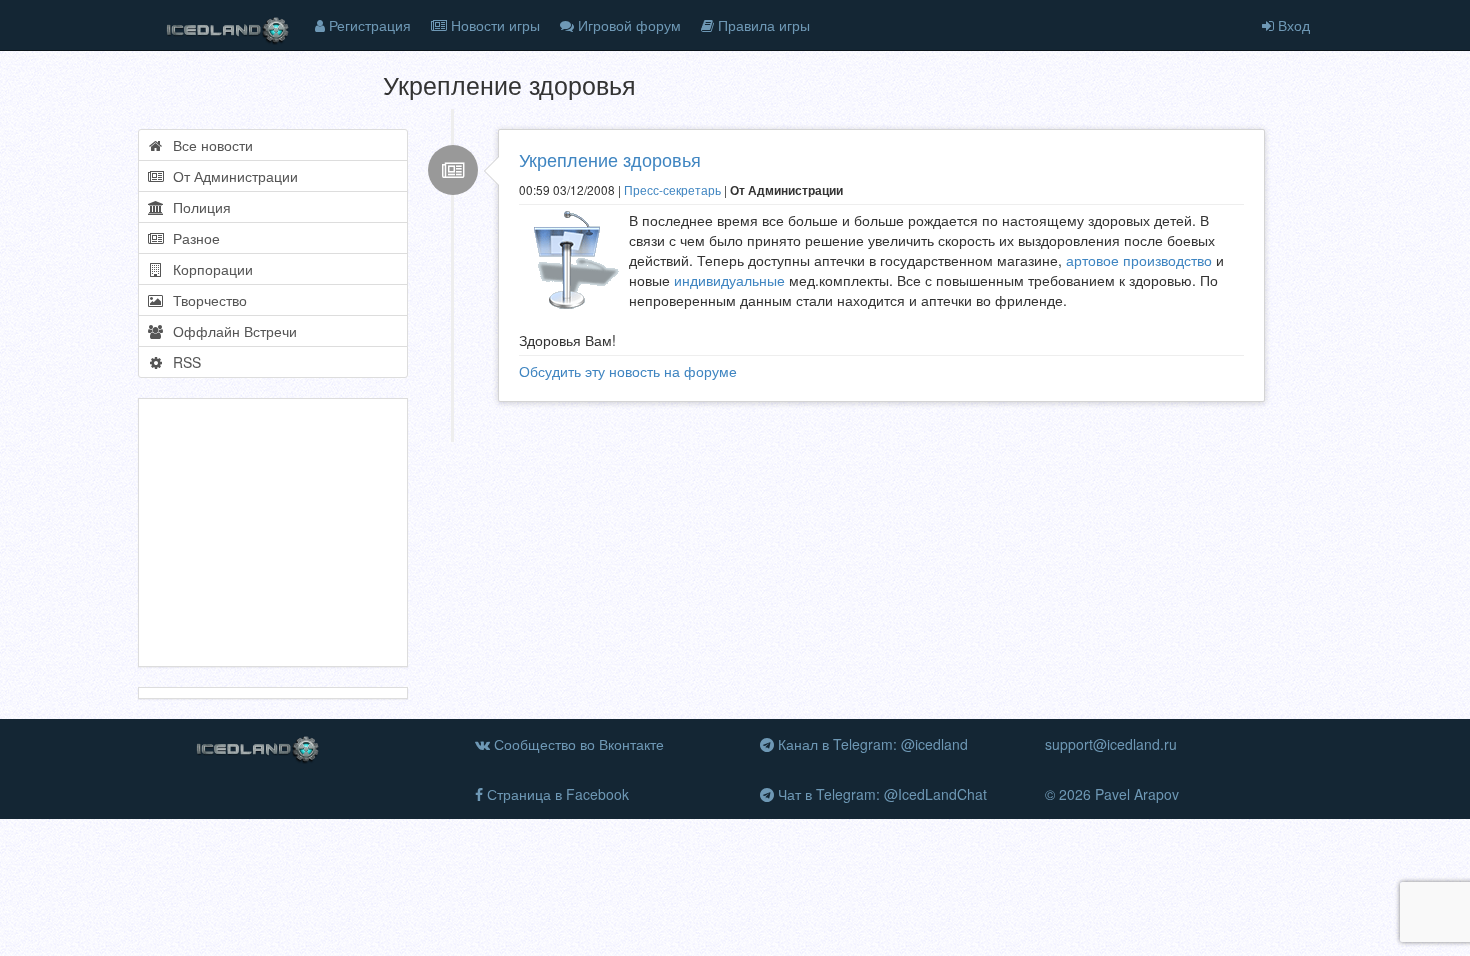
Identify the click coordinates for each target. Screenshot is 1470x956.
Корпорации (209, 269)
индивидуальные (729, 280)
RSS (183, 362)
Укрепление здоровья (610, 159)
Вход (1292, 25)
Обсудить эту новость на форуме (628, 371)
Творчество (206, 300)
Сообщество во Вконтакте (577, 744)
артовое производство (1139, 260)
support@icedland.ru (1111, 744)
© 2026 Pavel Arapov (1112, 794)
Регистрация (368, 25)
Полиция (198, 207)
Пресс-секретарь (672, 189)
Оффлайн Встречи (231, 331)
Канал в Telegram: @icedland (871, 744)
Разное (192, 238)
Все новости (209, 145)
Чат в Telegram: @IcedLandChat (880, 794)
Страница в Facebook (556, 794)
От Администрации (231, 176)
